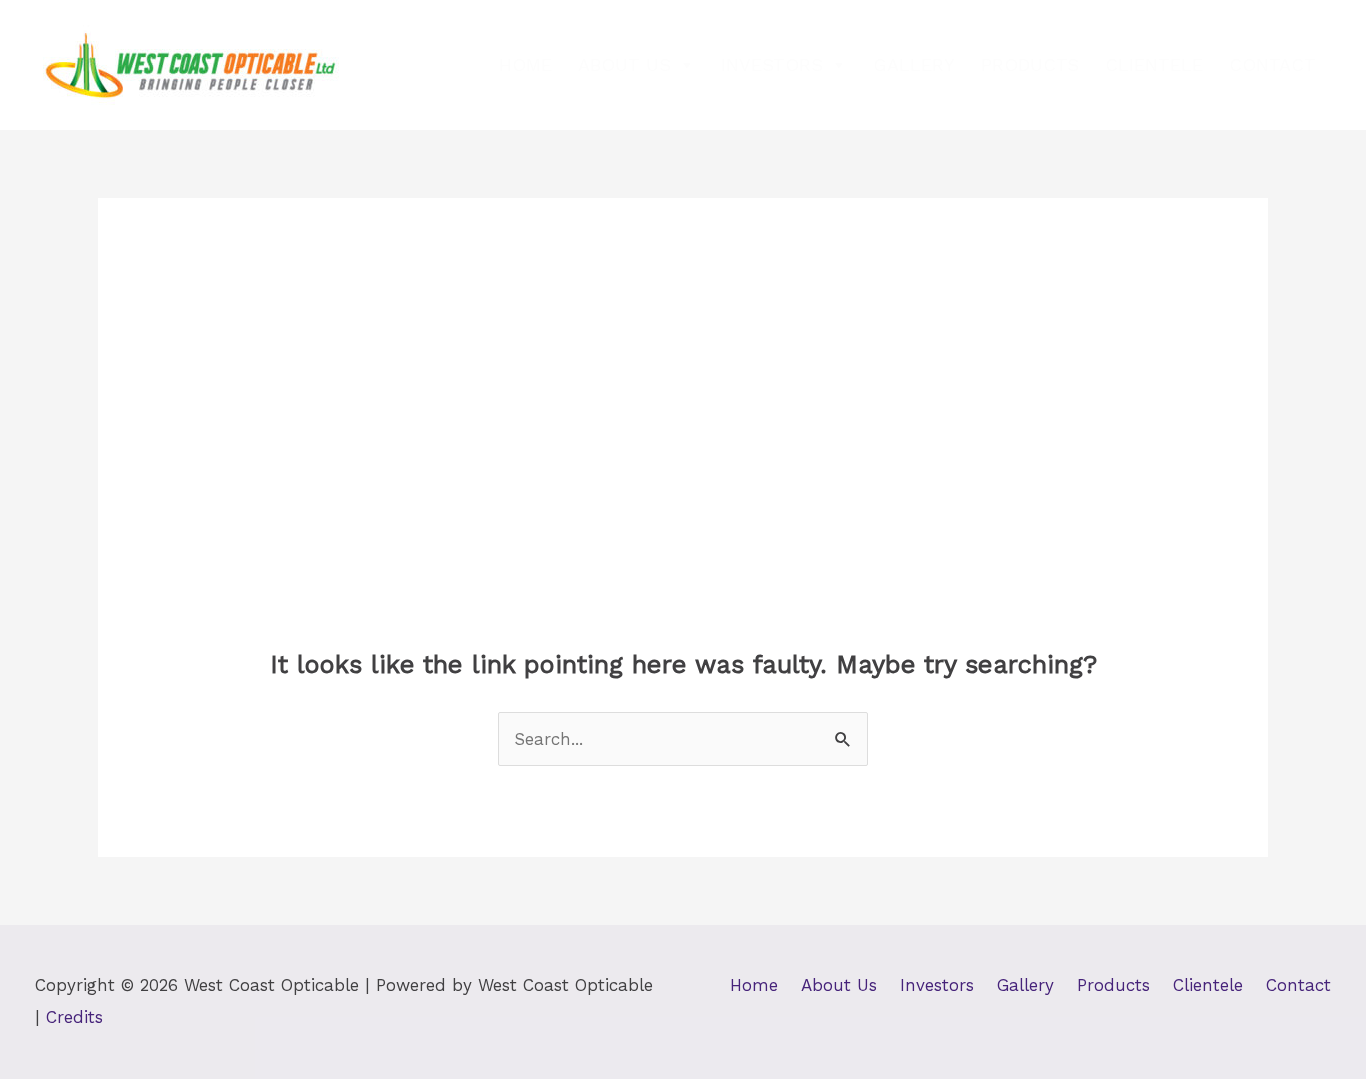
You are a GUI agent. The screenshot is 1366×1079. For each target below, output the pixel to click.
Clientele (1154, 64)
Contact (1272, 64)
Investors (772, 64)
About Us (624, 64)
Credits (74, 1017)
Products (1030, 64)
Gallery (914, 64)
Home (525, 64)
